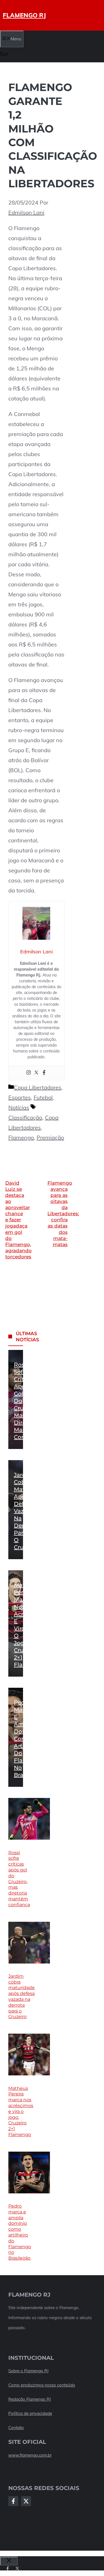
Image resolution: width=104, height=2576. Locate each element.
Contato (16, 2428)
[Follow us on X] (17, 2568)
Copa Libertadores (38, 1087)
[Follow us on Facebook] (8, 2568)
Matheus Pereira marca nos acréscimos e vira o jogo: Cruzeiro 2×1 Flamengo (21, 2111)
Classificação (25, 1117)
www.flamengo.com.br (30, 2455)
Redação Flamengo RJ (30, 2399)
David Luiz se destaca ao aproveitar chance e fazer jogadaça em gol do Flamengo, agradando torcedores (18, 1220)
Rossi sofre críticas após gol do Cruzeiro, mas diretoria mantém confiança (19, 1879)
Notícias (19, 1107)
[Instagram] (29, 1073)
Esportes (20, 1097)
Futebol (43, 1097)
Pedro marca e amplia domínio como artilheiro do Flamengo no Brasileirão (29, 1739)
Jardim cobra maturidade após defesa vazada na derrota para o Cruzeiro (30, 1511)
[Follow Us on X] (26, 2501)
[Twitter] (36, 1073)
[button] (4, 55)
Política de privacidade (30, 2413)
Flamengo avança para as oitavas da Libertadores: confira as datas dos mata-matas (63, 1214)
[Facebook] (44, 1073)
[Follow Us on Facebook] (13, 2501)
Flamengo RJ (24, 15)
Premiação (50, 1137)
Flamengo (21, 1137)
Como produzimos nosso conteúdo (42, 2385)
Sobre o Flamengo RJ (28, 2371)
